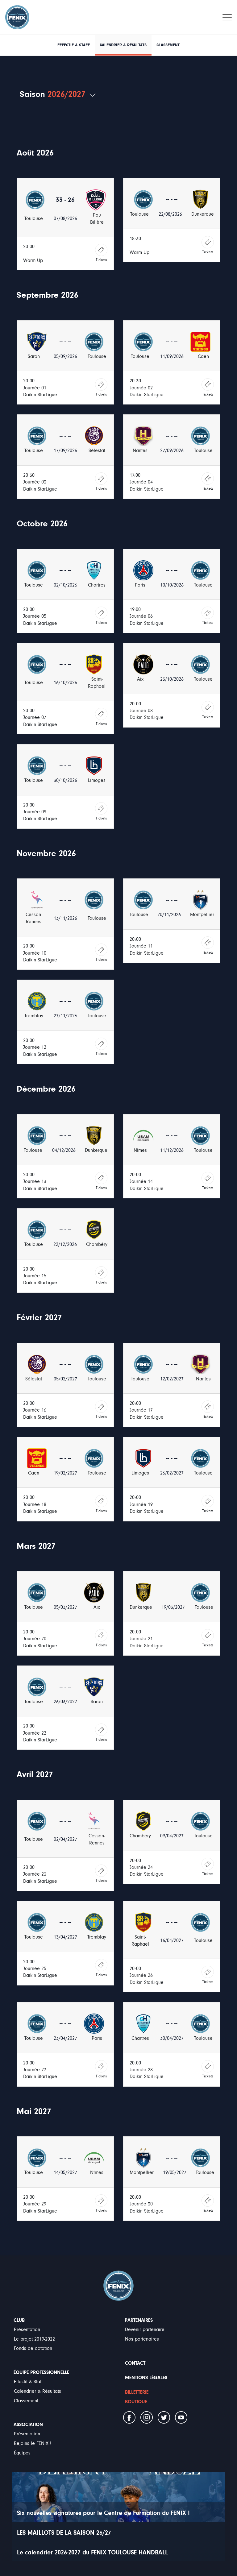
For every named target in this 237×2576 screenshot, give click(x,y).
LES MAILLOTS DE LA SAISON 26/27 (64, 2533)
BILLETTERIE (137, 2392)
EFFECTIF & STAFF (74, 45)
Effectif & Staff (28, 2382)
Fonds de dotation (33, 2348)
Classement (26, 2401)
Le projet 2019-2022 (34, 2339)
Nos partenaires (142, 2339)
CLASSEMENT (168, 45)
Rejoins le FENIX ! (33, 2443)
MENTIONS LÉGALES (146, 2378)
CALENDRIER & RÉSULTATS (123, 45)
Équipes (22, 2453)
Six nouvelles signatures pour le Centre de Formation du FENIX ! (103, 2513)
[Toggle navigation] (227, 17)
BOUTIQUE (136, 2402)
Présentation (27, 2329)
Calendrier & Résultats (37, 2391)
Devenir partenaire (145, 2329)
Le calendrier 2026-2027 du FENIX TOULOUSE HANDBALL (92, 2552)
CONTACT (135, 2363)
